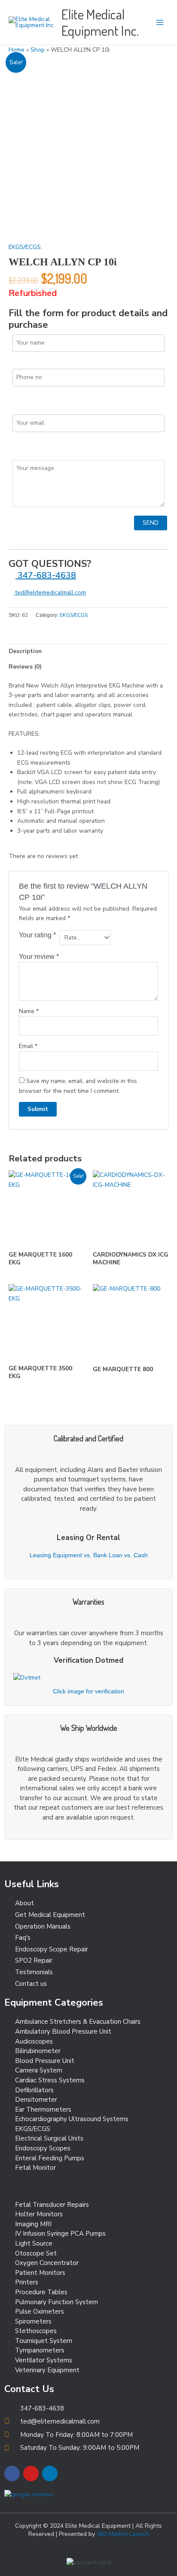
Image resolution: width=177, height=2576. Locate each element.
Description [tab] (25, 651)
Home (17, 50)
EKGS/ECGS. (25, 247)
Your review (39, 956)
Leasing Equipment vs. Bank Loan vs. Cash (89, 1555)
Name (29, 1011)
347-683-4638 (46, 575)
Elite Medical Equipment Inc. (100, 22)
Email (28, 1046)
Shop (38, 50)
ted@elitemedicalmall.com (50, 593)
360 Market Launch (123, 2534)
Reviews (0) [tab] (25, 667)
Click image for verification (88, 1691)
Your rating (37, 935)
